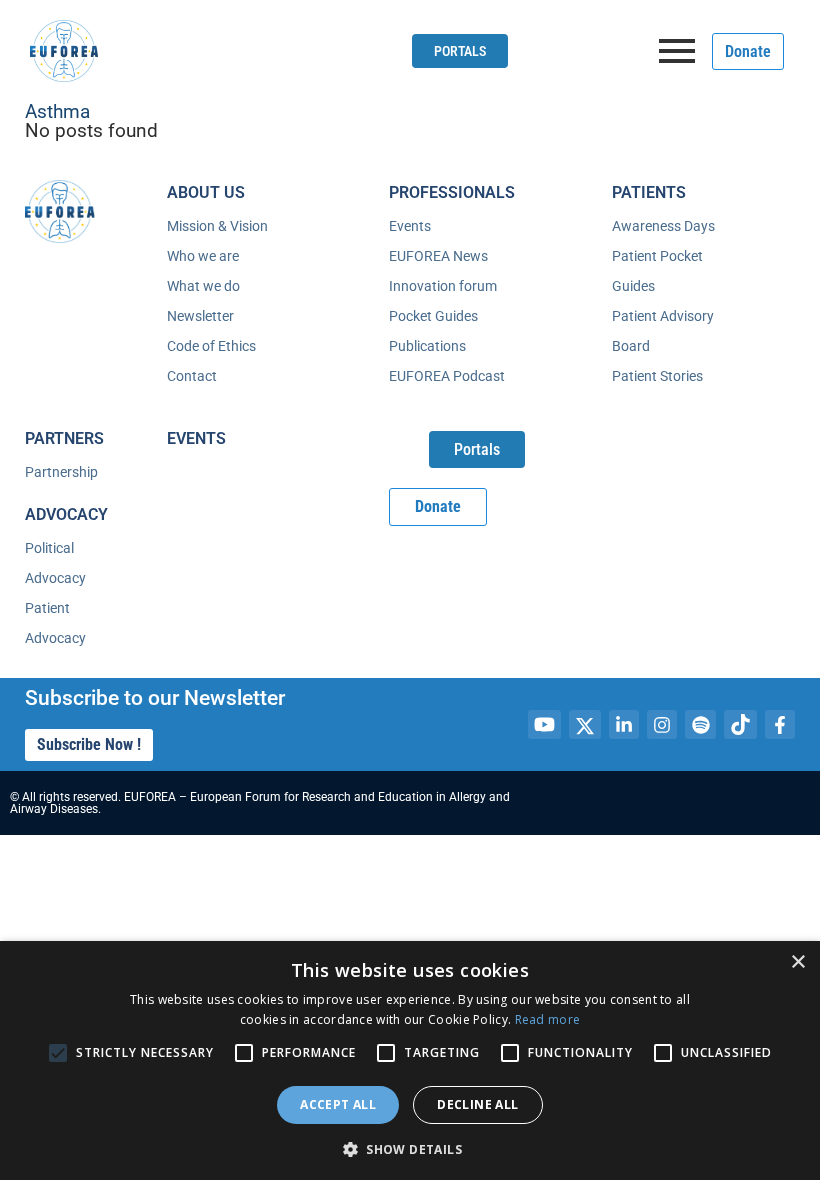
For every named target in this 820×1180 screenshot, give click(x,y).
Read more (548, 1019)
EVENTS (196, 438)
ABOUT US (206, 192)
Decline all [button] (477, 1104)
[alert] (410, 1060)
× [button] (797, 962)
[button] (410, 1147)
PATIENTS (649, 192)
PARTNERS (64, 438)
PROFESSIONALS (452, 192)
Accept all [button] (338, 1104)
